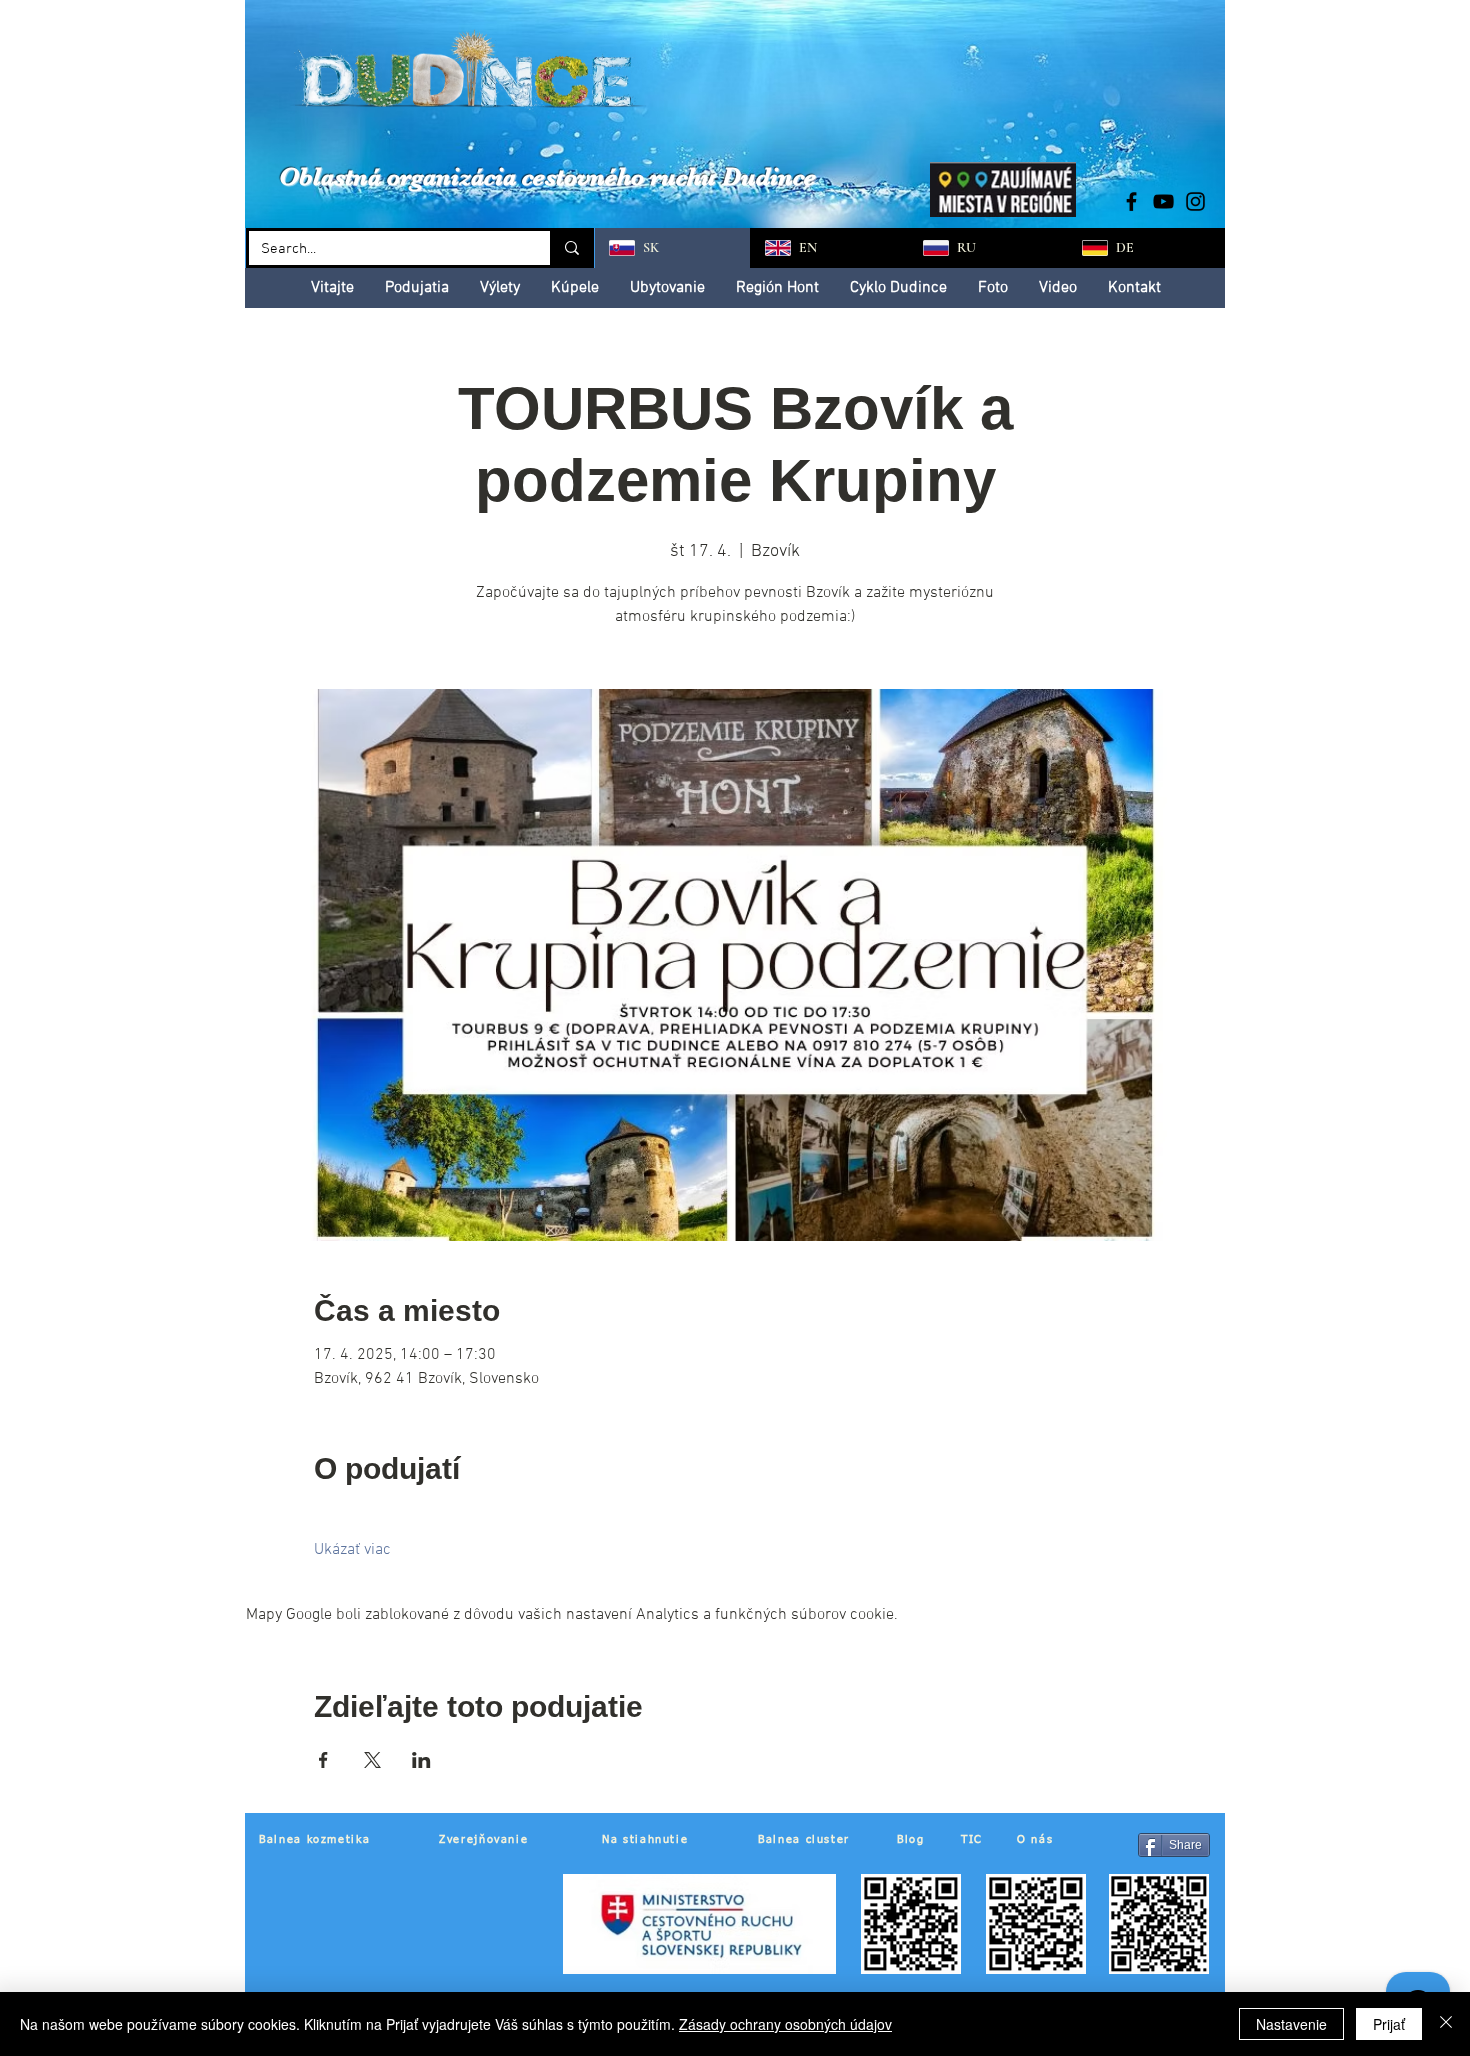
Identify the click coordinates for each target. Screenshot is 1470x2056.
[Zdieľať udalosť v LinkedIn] (421, 1760)
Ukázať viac (352, 1550)
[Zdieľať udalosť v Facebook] (323, 1760)
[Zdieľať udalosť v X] (372, 1760)
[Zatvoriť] (1446, 2024)
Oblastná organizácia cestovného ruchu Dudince (547, 176)
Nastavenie (1291, 2024)
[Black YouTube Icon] (1163, 201)
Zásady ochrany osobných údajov (785, 2024)
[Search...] (570, 248)
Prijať (1389, 2024)
